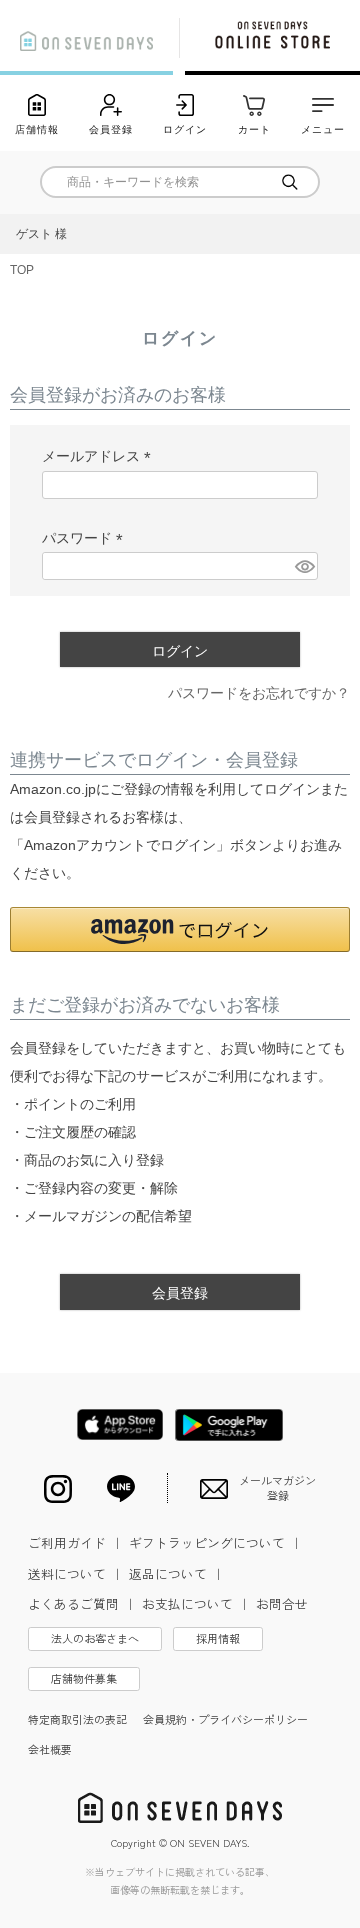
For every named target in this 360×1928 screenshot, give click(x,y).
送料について (76, 1573)
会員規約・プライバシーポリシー (225, 1719)
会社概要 (50, 1749)
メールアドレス (100, 456)
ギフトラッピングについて (216, 1542)
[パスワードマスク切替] (303, 566)
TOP (22, 270)
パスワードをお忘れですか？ (259, 693)
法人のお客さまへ (95, 1638)
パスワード (86, 538)
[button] (180, 929)
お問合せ (282, 1603)
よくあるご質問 (82, 1603)
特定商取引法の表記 (77, 1719)
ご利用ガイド (76, 1542)
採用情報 (218, 1638)
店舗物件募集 (84, 1678)
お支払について (196, 1603)
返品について (177, 1573)
